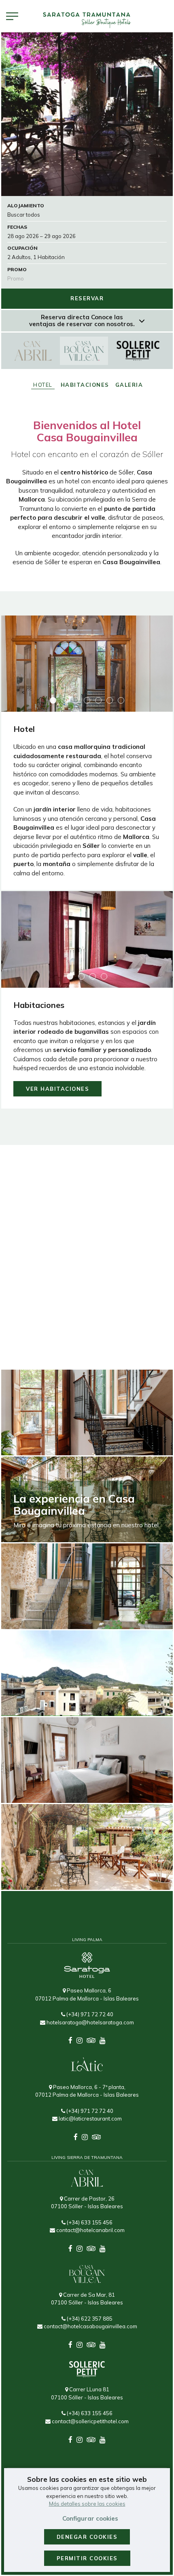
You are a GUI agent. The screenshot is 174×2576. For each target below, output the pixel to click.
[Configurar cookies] (12, 16)
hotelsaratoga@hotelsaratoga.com (90, 2022)
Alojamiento (26, 206)
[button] (53, 700)
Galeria (129, 385)
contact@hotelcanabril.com (90, 2230)
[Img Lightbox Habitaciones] (87, 940)
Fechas (17, 227)
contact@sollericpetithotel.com (90, 2421)
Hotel (43, 385)
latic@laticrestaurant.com (90, 2119)
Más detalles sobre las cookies (87, 2504)
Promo (17, 269)
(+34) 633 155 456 (89, 2222)
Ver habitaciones (57, 1089)
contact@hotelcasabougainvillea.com (90, 2326)
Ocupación (22, 248)
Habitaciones (85, 385)
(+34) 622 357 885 (89, 2319)
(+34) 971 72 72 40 (89, 2014)
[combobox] (87, 236)
